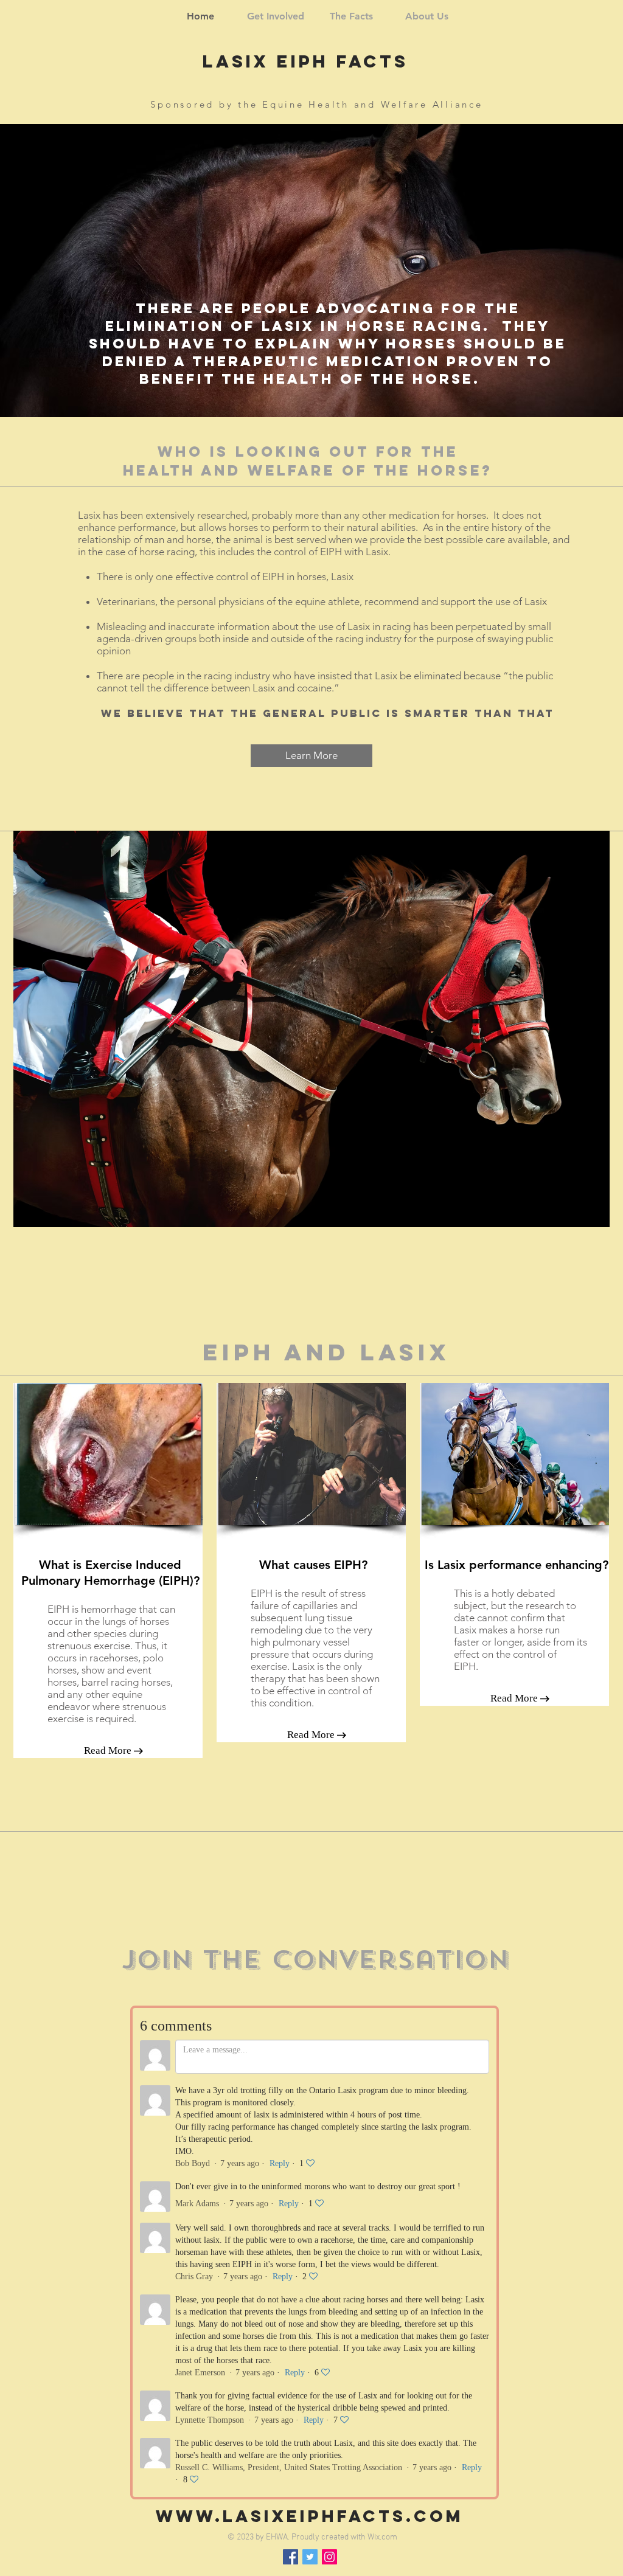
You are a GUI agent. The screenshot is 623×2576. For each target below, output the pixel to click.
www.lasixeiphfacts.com (310, 2516)
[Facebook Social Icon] (291, 2557)
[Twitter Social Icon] (310, 2557)
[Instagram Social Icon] (329, 2557)
